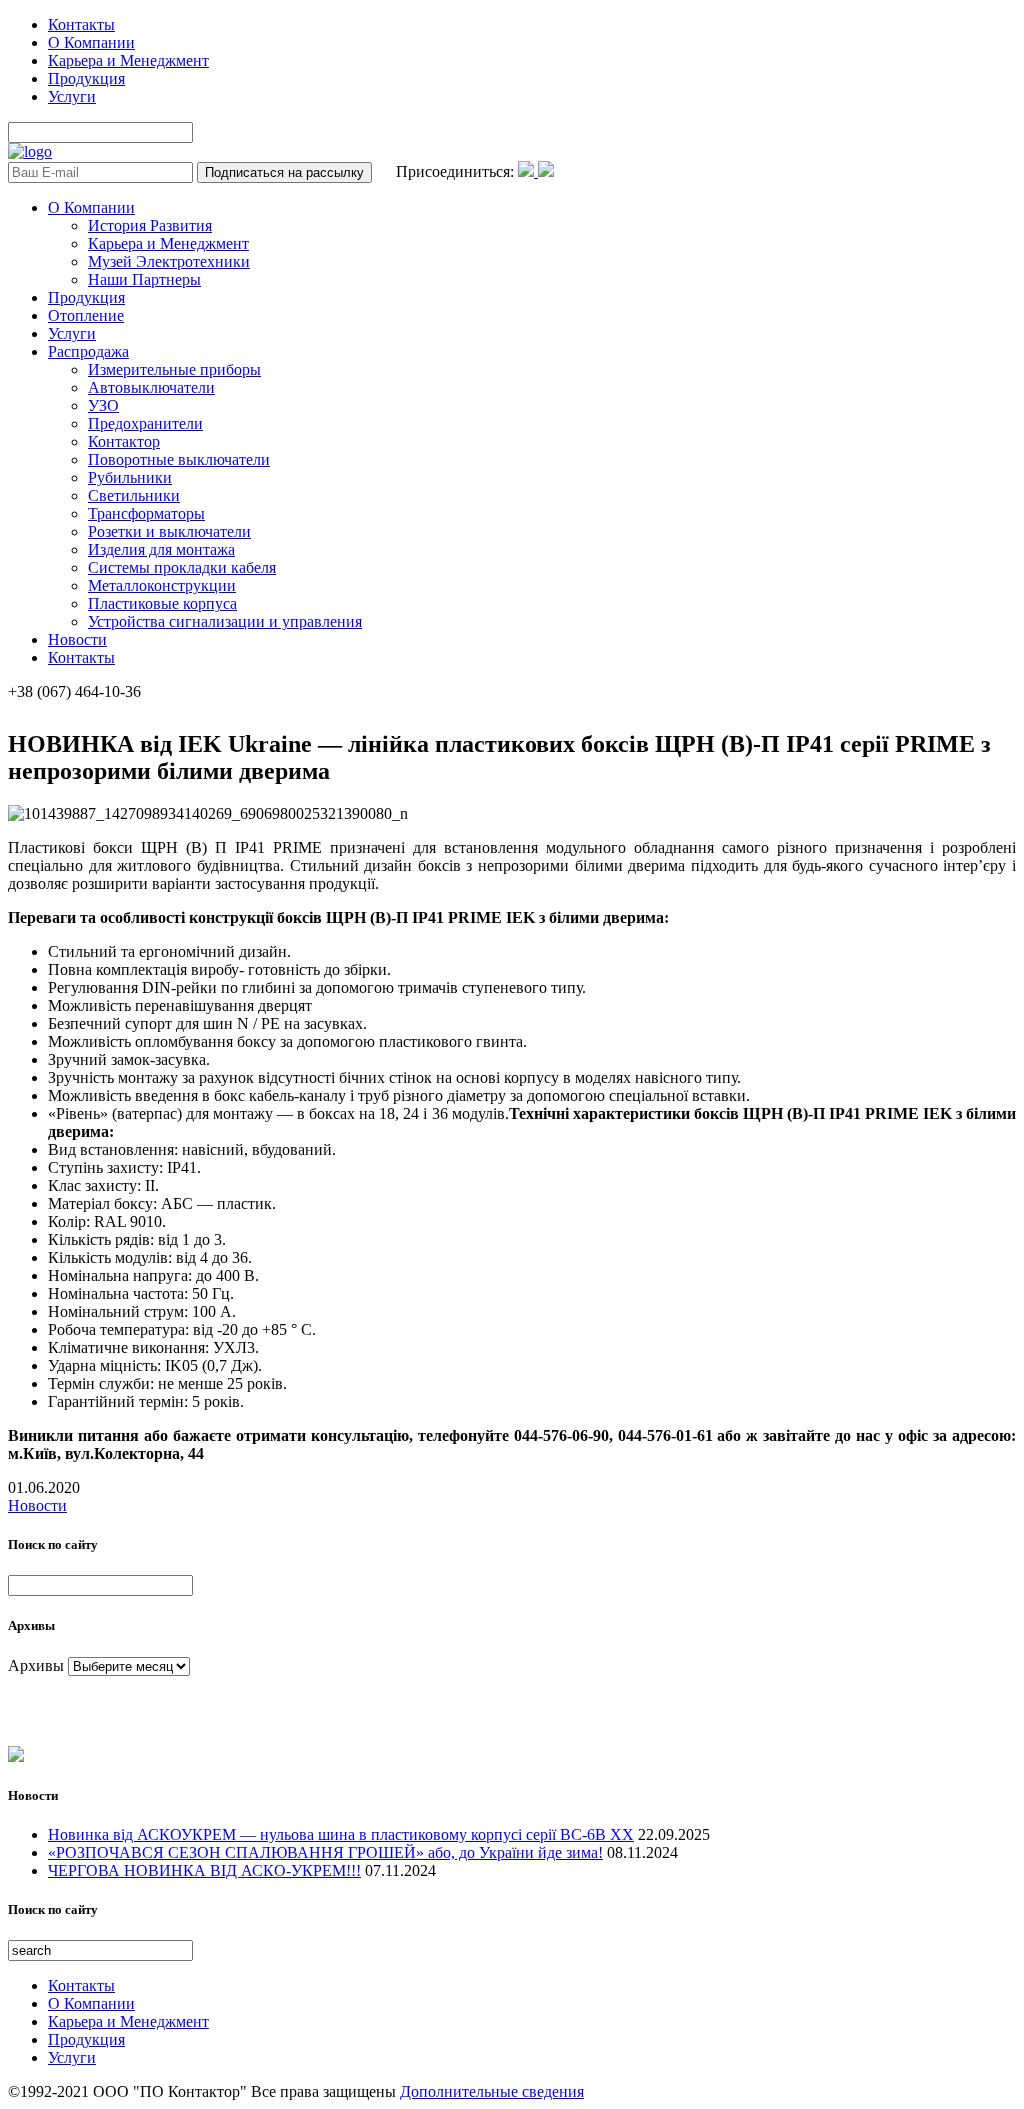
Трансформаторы (146, 513)
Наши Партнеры (144, 279)
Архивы (36, 1665)
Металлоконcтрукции (162, 585)
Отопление (86, 315)
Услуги (72, 96)
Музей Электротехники (169, 261)
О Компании (91, 42)
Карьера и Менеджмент (128, 60)
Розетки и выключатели (169, 531)
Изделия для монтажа (161, 549)
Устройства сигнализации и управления (225, 621)
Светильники (134, 495)
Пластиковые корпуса (162, 603)
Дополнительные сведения (492, 2091)
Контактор (124, 441)
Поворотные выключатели (179, 459)
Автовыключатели (151, 387)
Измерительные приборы (174, 369)
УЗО (103, 405)
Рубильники (130, 477)
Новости (77, 639)
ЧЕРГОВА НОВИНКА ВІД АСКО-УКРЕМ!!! (204, 1870)
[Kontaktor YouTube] (546, 171)
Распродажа (88, 351)
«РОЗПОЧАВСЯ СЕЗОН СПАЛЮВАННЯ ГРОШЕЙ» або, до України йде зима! (325, 1852)
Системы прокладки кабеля (182, 567)
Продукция (86, 78)
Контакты (81, 24)
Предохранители (145, 423)
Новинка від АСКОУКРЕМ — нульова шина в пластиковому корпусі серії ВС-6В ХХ (341, 1834)
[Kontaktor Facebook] (528, 171)
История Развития (150, 225)
